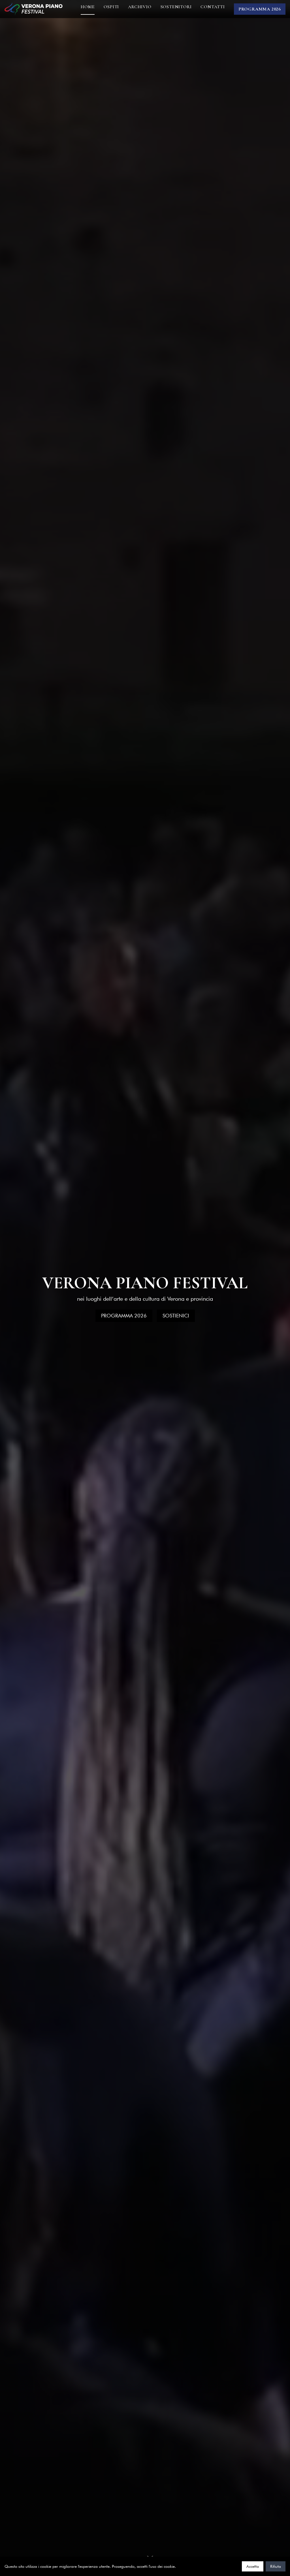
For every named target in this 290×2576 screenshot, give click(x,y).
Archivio (140, 7)
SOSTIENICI (176, 1316)
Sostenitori (176, 7)
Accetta (253, 2566)
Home (88, 7)
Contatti (213, 7)
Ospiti (111, 7)
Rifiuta (276, 2566)
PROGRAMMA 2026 (260, 9)
